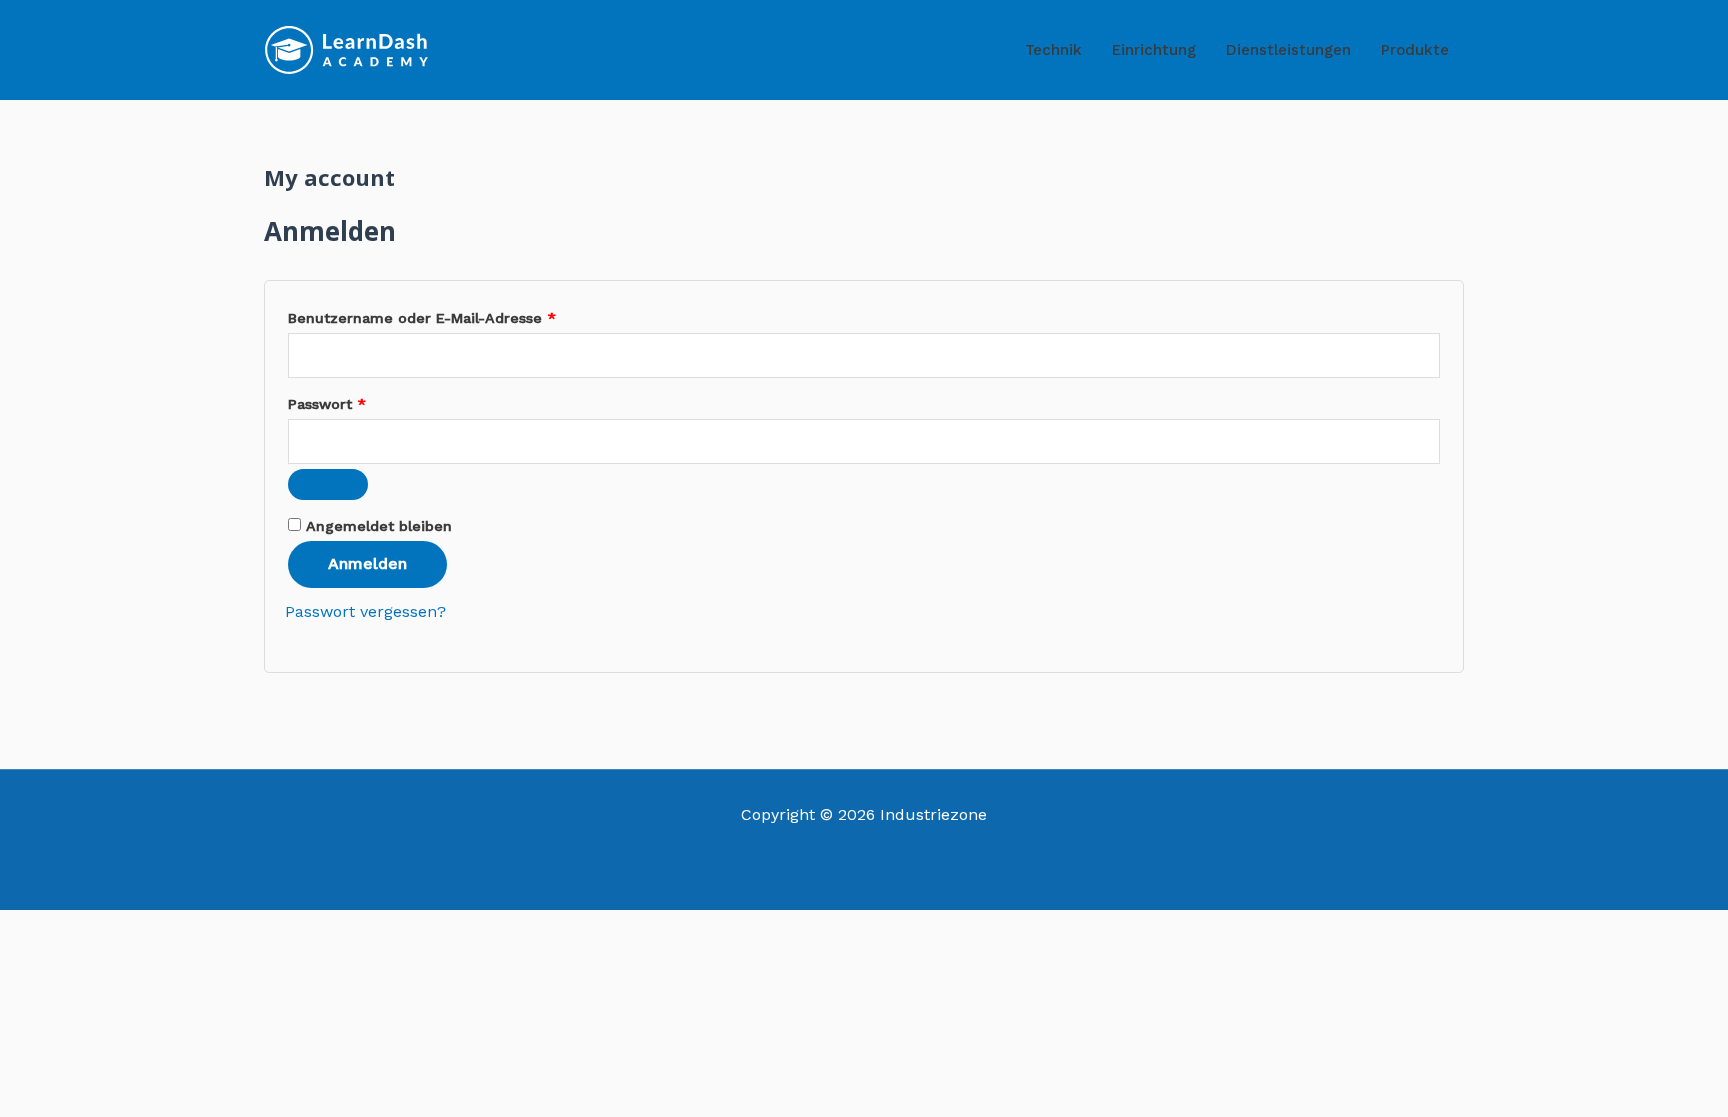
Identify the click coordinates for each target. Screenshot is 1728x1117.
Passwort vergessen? (365, 611)
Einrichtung (1154, 50)
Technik (1053, 50)
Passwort (369, 401)
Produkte (1415, 50)
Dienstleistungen (1288, 50)
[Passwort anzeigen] (328, 484)
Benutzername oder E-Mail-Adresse (464, 315)
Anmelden (367, 563)
